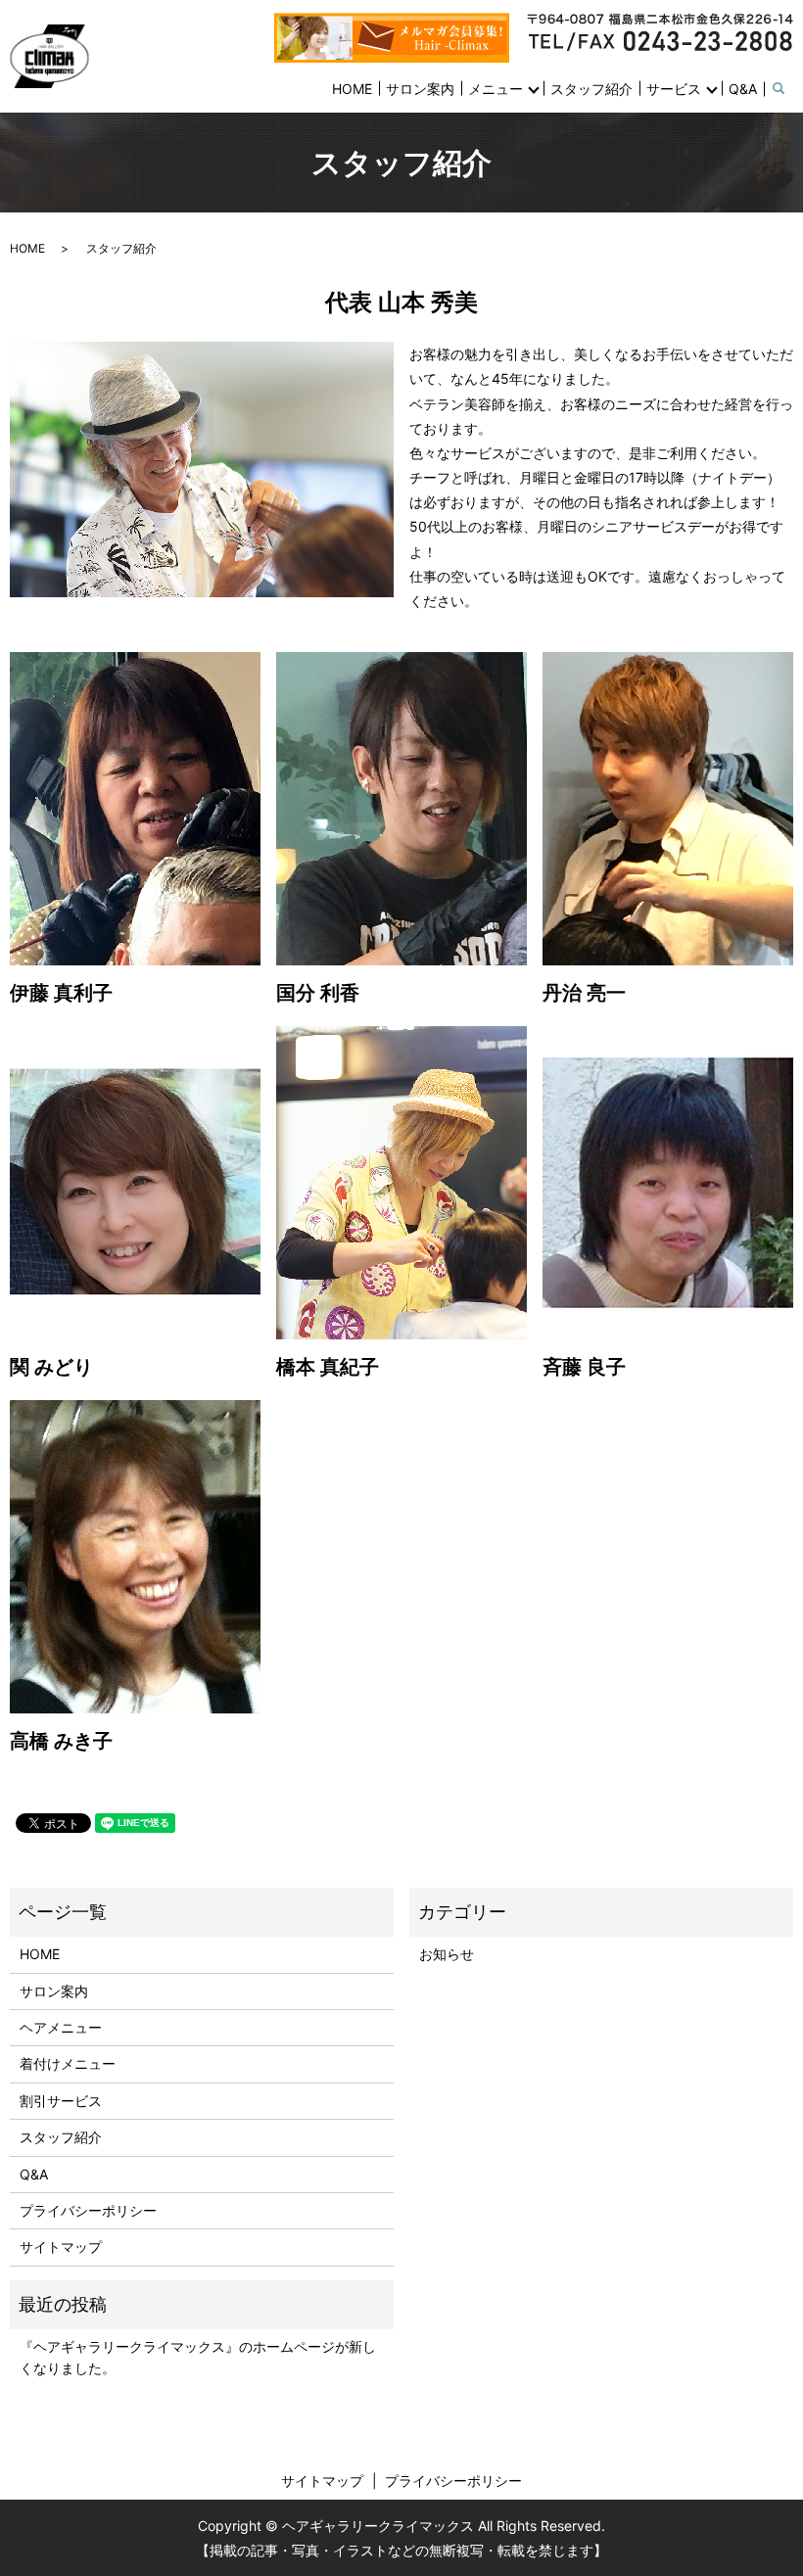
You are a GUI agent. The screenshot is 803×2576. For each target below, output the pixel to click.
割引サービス (61, 2101)
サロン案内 (420, 89)
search (790, 90)
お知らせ (447, 1954)
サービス (674, 89)
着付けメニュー (68, 2063)
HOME (352, 89)
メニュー (496, 89)
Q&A (743, 89)
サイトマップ (61, 2247)
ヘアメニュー (61, 2027)
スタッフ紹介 (591, 89)
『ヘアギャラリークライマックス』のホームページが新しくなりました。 (198, 2357)
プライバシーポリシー (88, 2210)
